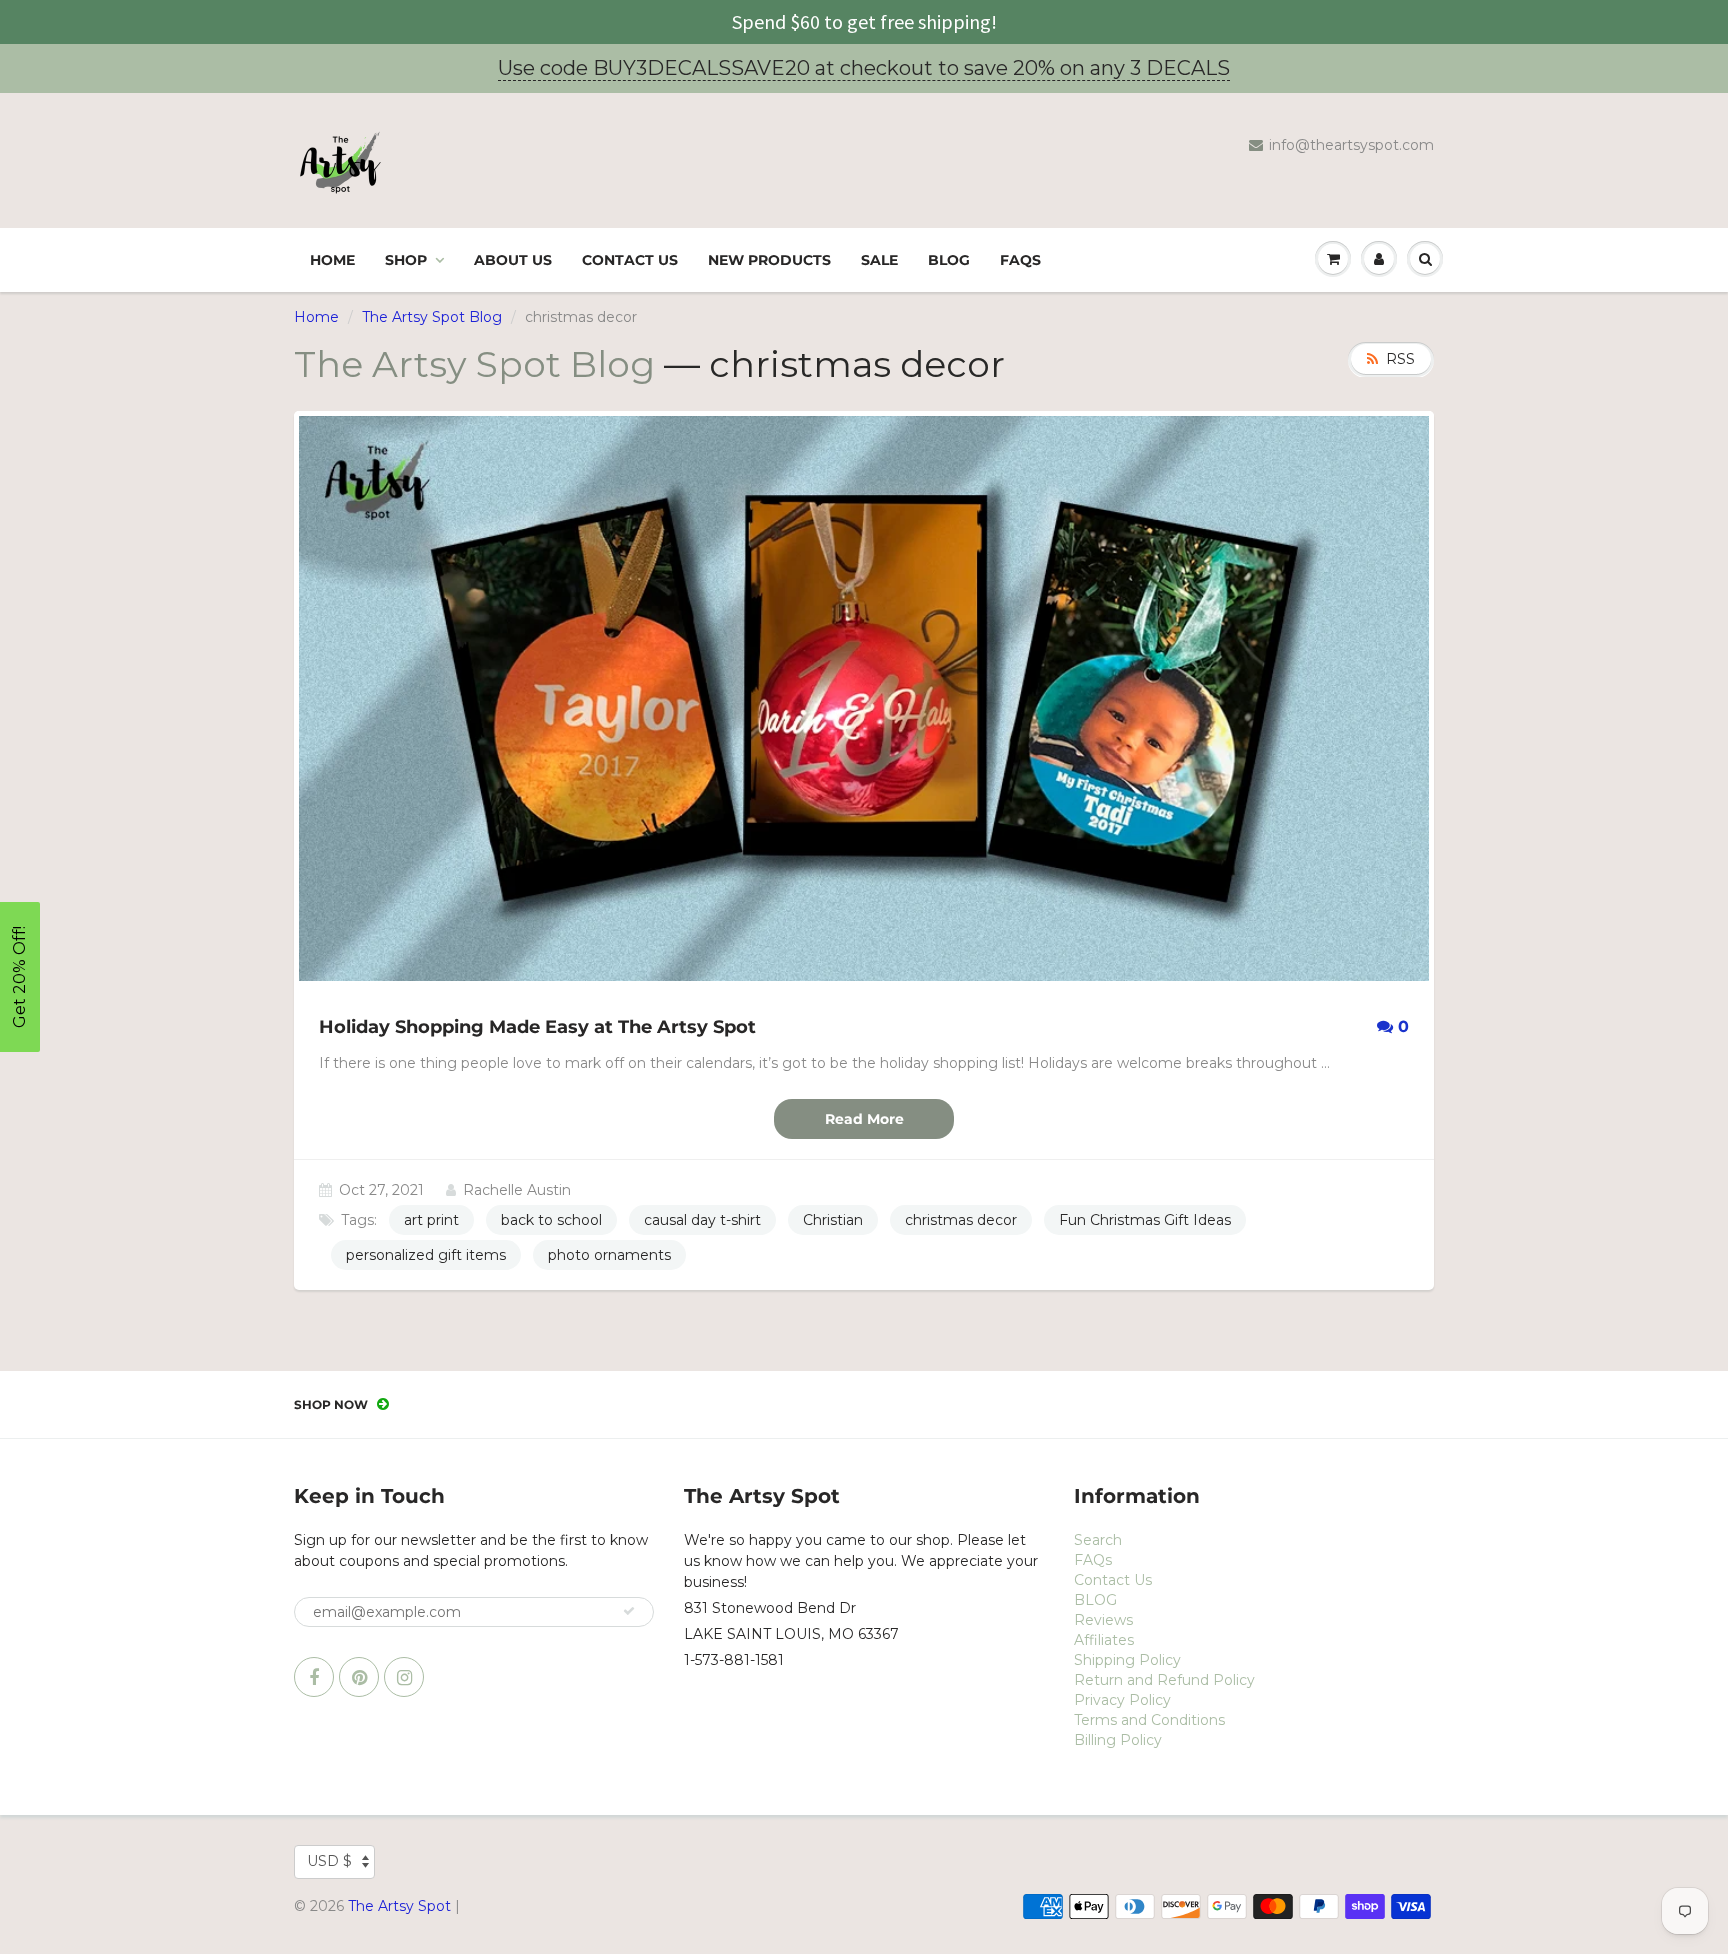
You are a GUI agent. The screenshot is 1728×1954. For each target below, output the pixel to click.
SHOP (406, 260)
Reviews (1103, 1620)
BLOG (949, 260)
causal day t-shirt (702, 1220)
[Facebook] (314, 1677)
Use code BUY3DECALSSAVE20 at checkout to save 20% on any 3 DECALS (864, 68)
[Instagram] (404, 1677)
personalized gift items (426, 1255)
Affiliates (1104, 1640)
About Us (513, 260)
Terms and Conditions (1149, 1720)
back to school (551, 1220)
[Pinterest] (359, 1677)
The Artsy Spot (399, 1906)
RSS (1400, 359)
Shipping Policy (1127, 1660)
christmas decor (961, 1220)
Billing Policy (1118, 1740)
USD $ (329, 1861)
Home (332, 260)
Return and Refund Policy (1164, 1680)
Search (1098, 1540)
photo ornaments (609, 1255)
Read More (864, 1119)
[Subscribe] (629, 1611)
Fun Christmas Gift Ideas (1145, 1220)
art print (431, 1220)
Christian (833, 1220)
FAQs (1020, 260)
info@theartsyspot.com (1351, 145)
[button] (20, 977)
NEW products (769, 260)
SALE (879, 260)
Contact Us (630, 260)
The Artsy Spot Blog (432, 317)
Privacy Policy (1122, 1700)
